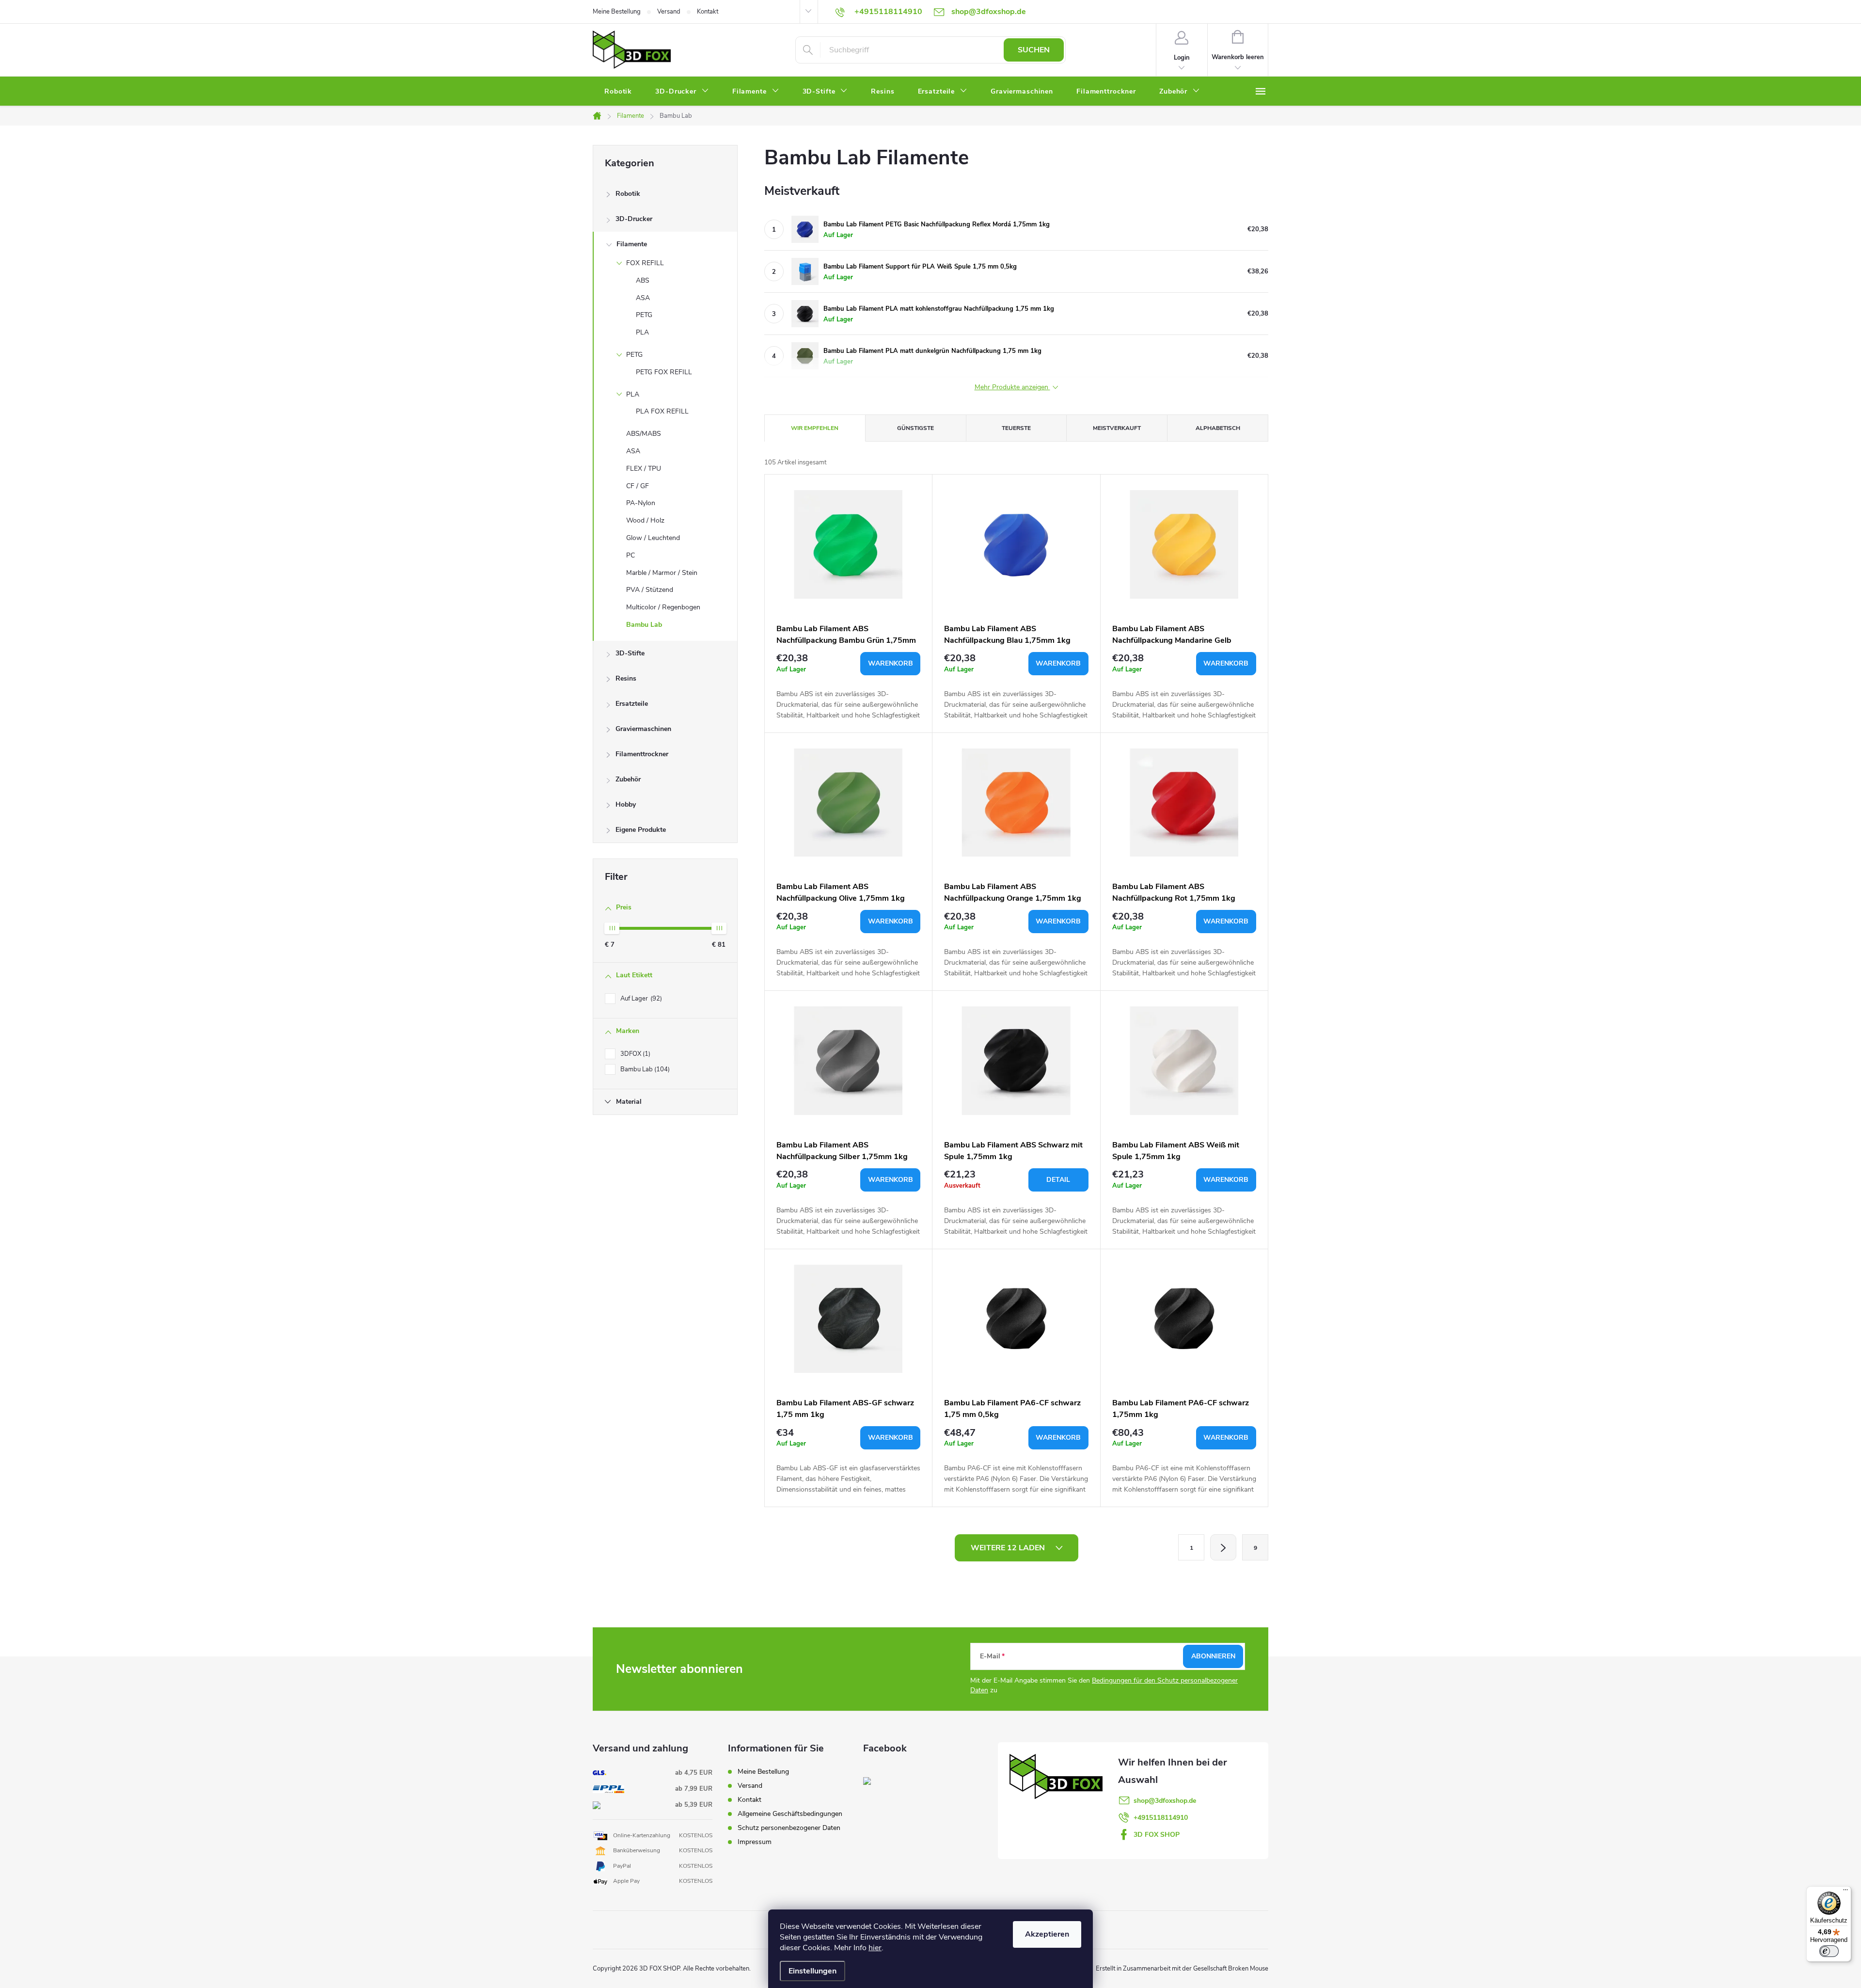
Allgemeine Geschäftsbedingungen (790, 1814)
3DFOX (634, 1054)
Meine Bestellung (617, 12)
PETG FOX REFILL (664, 372)
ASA (643, 298)
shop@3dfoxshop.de (1165, 1801)
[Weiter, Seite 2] (1223, 1547)
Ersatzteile (632, 704)
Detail (1058, 1180)
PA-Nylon (641, 503)
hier (875, 1948)
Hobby (626, 804)
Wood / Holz (645, 520)
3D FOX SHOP (1157, 1835)
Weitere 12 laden (1009, 1548)
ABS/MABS (644, 434)
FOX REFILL (645, 263)
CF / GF (638, 486)
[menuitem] (618, 92)
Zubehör (628, 779)
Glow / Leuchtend (653, 538)
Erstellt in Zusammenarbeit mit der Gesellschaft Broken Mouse (1182, 1969)
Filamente (632, 244)
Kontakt (708, 12)
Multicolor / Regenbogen (663, 607)
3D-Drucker (634, 219)
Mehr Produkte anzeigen (1012, 388)
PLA (642, 332)
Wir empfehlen (815, 428)
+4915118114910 (1161, 1818)
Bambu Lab (644, 625)
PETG (644, 315)
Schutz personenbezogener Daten (789, 1828)
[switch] (1829, 1951)
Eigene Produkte (641, 830)
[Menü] (1845, 1892)
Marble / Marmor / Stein (662, 573)
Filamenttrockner (642, 754)
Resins (626, 678)
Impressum (755, 1842)
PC (631, 555)
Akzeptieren (1047, 1934)
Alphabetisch (1218, 428)
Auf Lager (640, 999)
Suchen (1034, 50)
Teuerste (1016, 428)
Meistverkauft (1117, 428)
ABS (643, 280)
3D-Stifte (630, 653)
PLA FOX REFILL (662, 411)
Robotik (628, 194)
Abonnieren (1213, 1656)
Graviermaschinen (643, 729)
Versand (669, 12)
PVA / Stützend (650, 590)
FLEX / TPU (644, 469)
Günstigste (915, 428)
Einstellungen (812, 1971)
